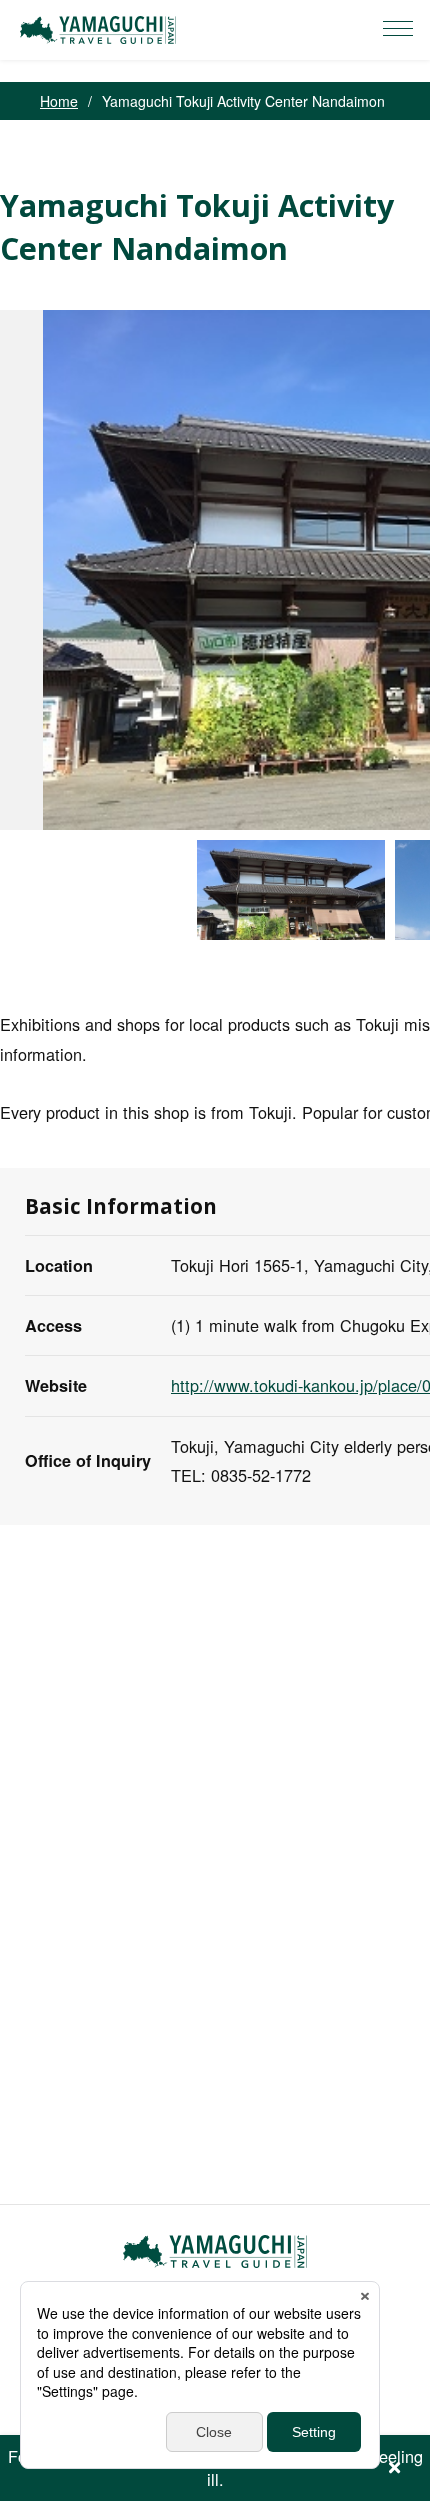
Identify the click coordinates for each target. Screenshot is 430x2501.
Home (59, 101)
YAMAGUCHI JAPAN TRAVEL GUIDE (101, 30)
